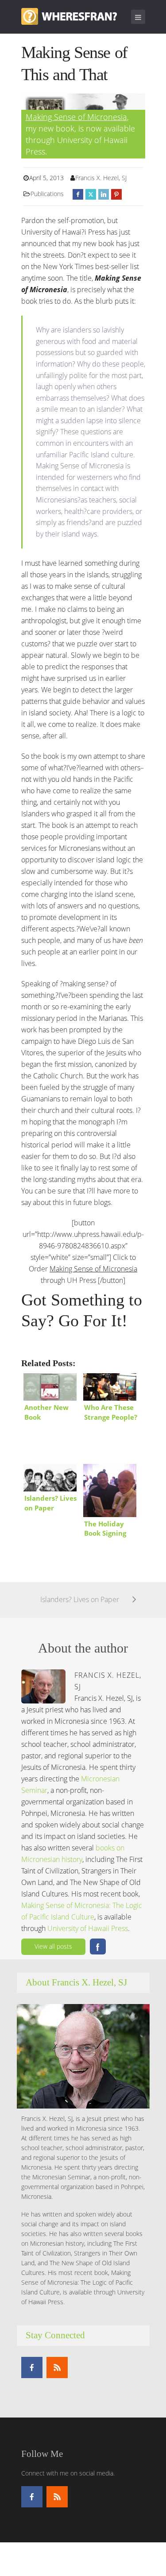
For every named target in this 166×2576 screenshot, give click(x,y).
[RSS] (57, 2367)
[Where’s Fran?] (69, 15)
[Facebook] (32, 2367)
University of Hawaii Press (88, 1928)
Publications (47, 194)
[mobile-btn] (138, 17)
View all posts (53, 1946)
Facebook (98, 1946)
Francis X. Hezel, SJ (101, 178)
